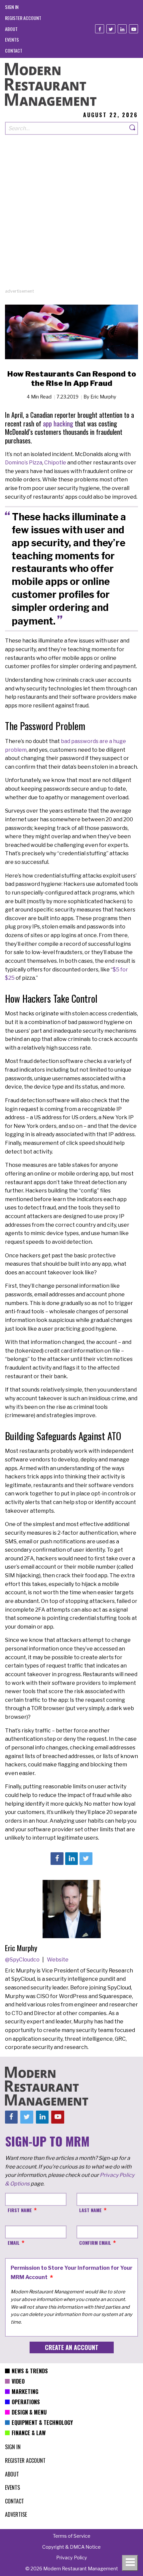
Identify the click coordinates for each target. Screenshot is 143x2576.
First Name (20, 2210)
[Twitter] (111, 29)
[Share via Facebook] (57, 1859)
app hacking (58, 423)
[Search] (133, 128)
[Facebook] (100, 29)
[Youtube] (134, 29)
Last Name (90, 2210)
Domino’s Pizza (24, 463)
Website (58, 1960)
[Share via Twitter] (86, 1859)
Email (14, 2243)
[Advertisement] (71, 216)
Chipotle (55, 463)
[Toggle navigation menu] (130, 2563)
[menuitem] (12, 7)
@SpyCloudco (23, 1960)
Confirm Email (95, 2243)
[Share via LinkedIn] (71, 1859)
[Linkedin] (122, 29)
